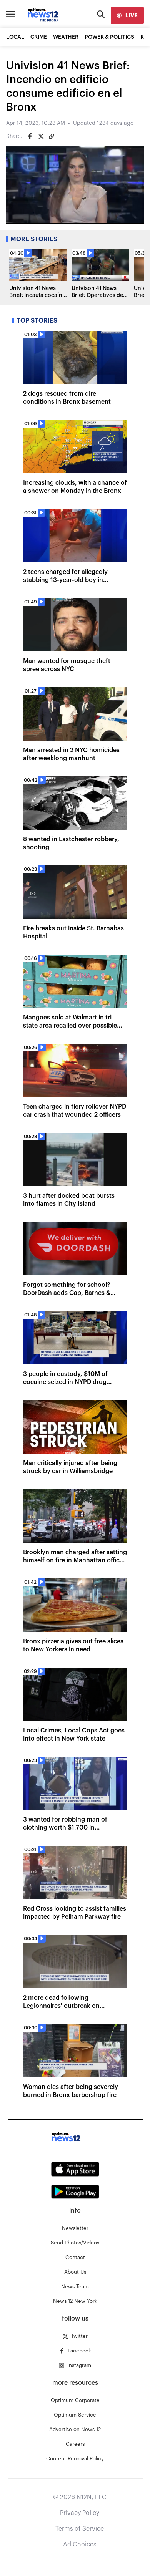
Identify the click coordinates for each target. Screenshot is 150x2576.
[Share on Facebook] (30, 136)
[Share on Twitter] (41, 136)
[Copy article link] (52, 136)
